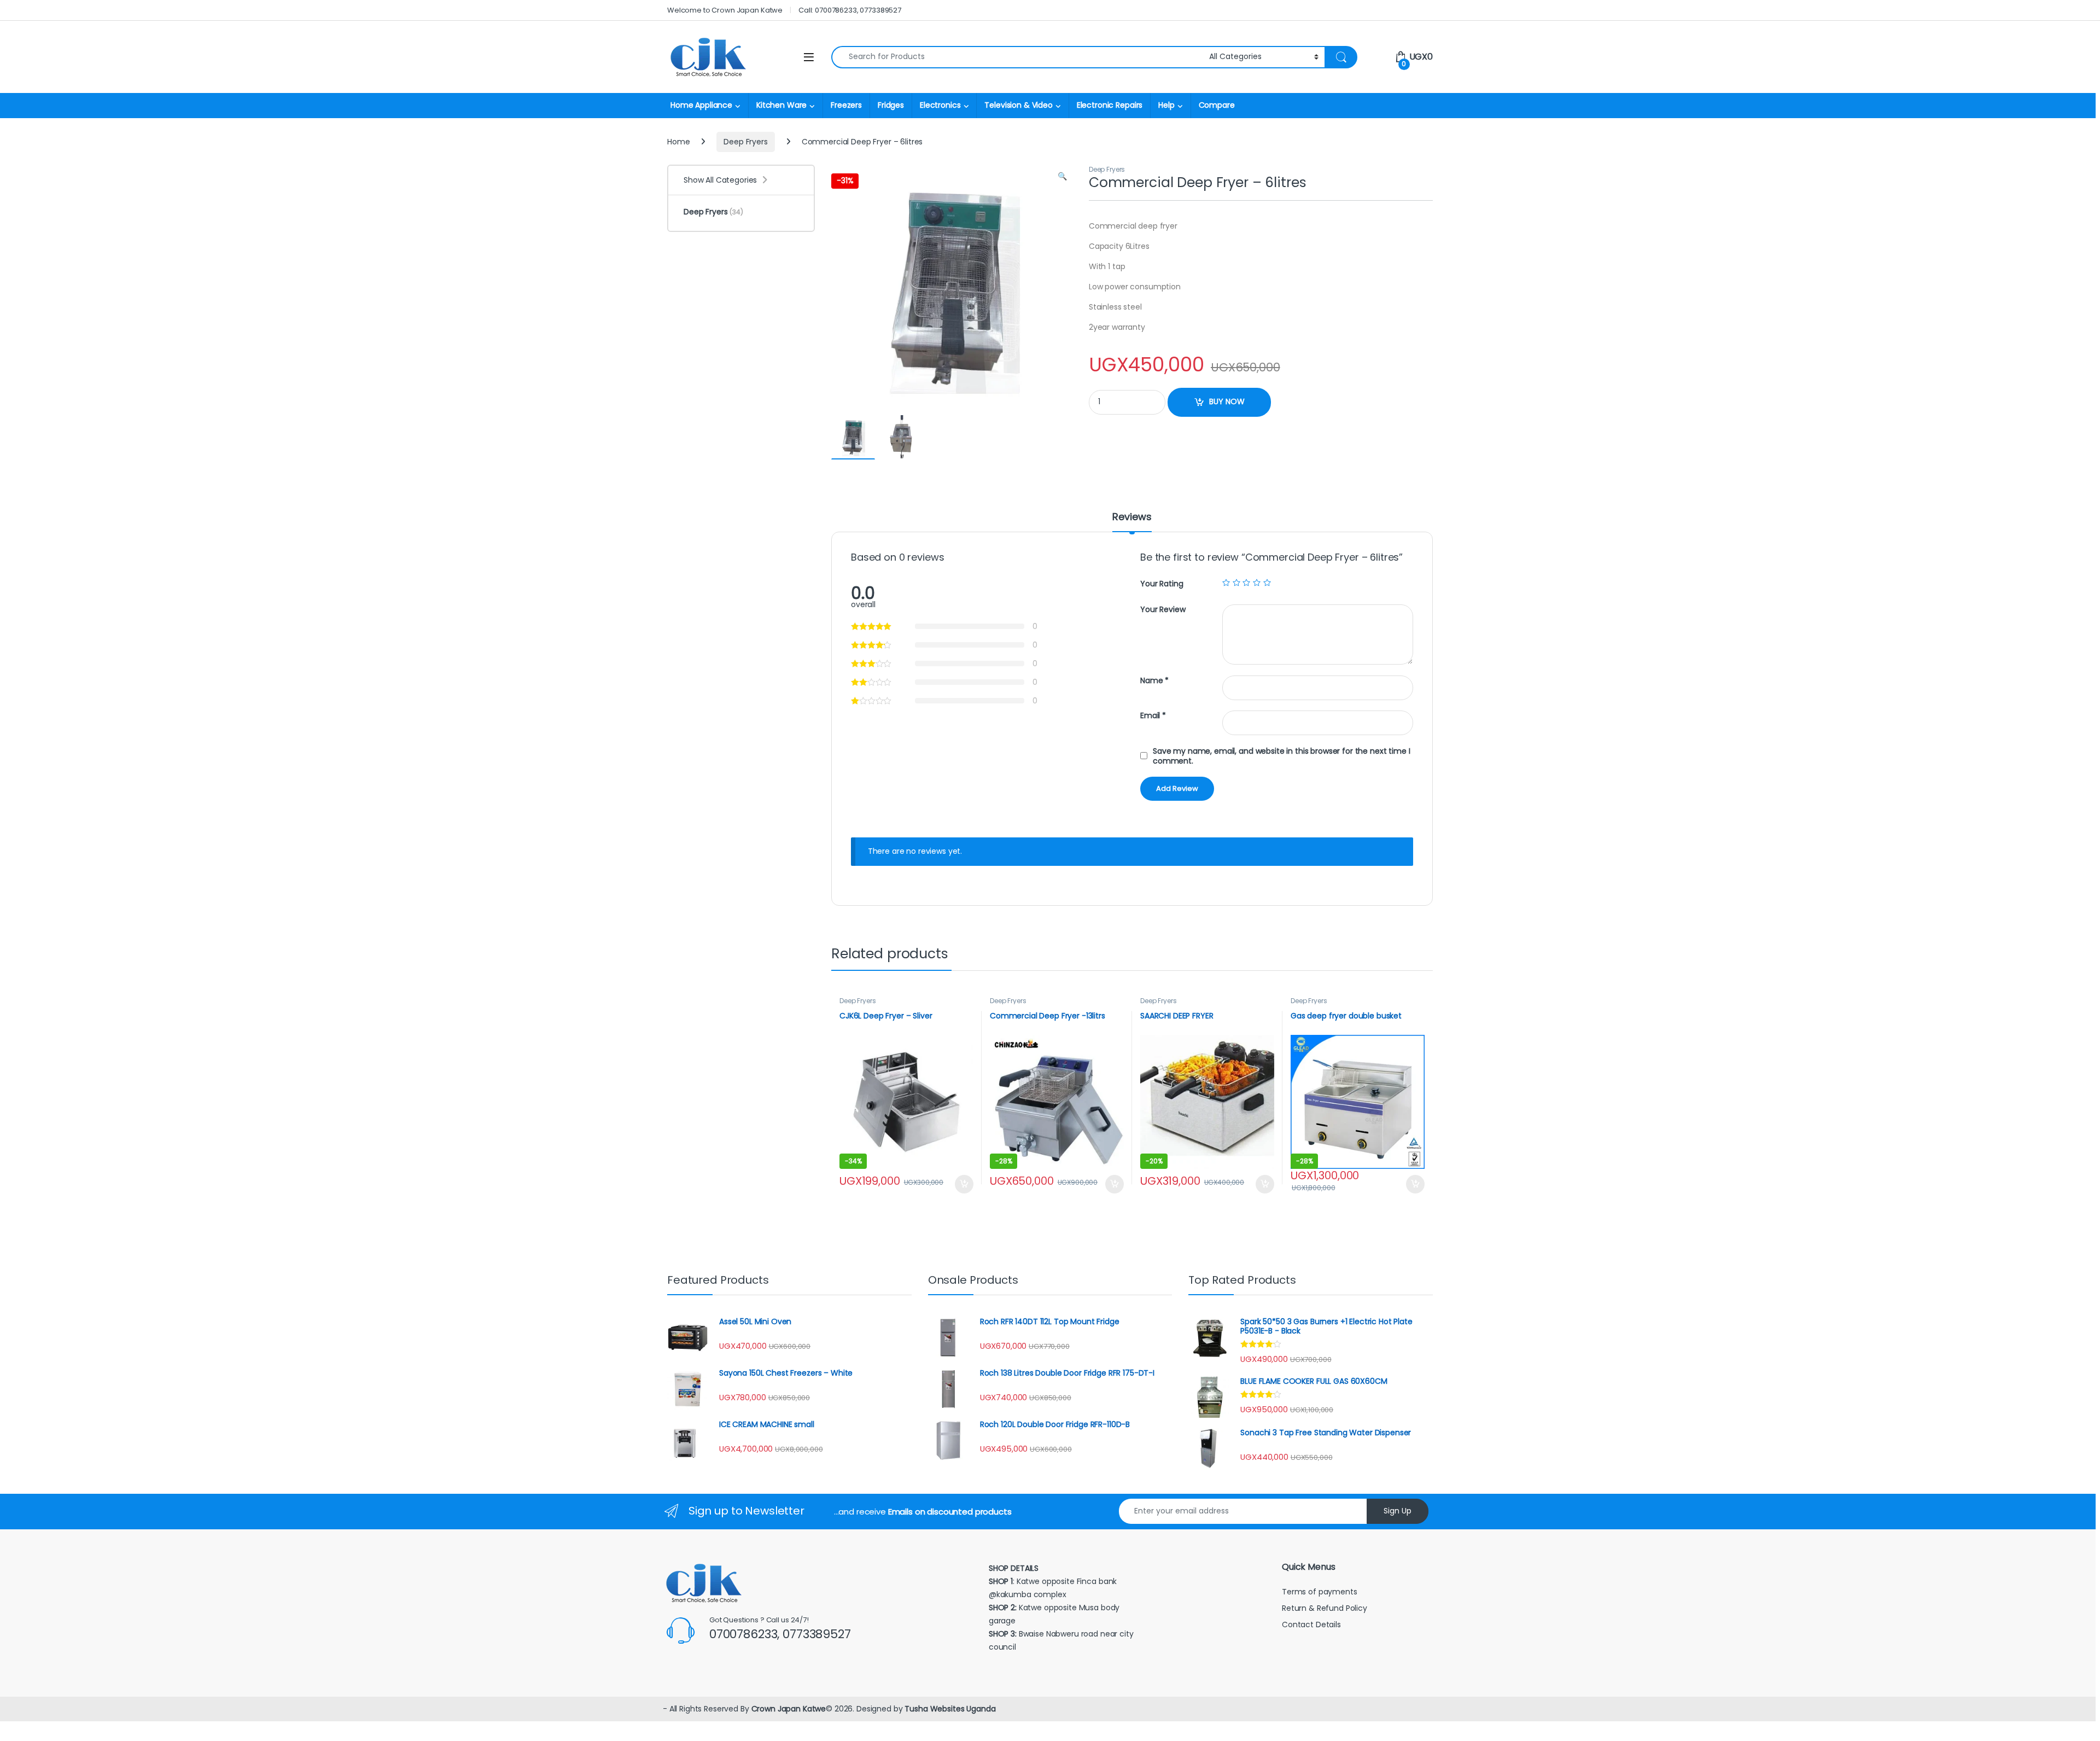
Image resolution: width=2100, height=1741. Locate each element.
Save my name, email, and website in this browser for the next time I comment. (1281, 756)
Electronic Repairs (1110, 105)
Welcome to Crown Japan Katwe (725, 10)
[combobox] (1017, 57)
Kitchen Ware (781, 105)
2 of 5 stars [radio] (1236, 583)
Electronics (940, 105)
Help (1166, 105)
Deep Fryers (745, 142)
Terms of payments (1320, 1592)
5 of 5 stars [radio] (1267, 583)
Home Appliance (701, 105)
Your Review (1163, 610)
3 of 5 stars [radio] (1246, 583)
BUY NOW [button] (964, 1184)
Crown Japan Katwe (789, 1709)
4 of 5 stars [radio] (1257, 583)
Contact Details (1312, 1624)
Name (1154, 681)
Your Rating (1162, 584)
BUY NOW (1227, 401)
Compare (1217, 105)
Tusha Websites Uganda (949, 1709)
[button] (1062, 177)
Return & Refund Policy (1325, 1608)
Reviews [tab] (1132, 518)
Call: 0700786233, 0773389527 (850, 10)
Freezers (846, 105)
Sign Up (1398, 1511)
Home (678, 142)
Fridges (891, 105)
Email (1153, 716)
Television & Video (1018, 105)
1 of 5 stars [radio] (1226, 583)
